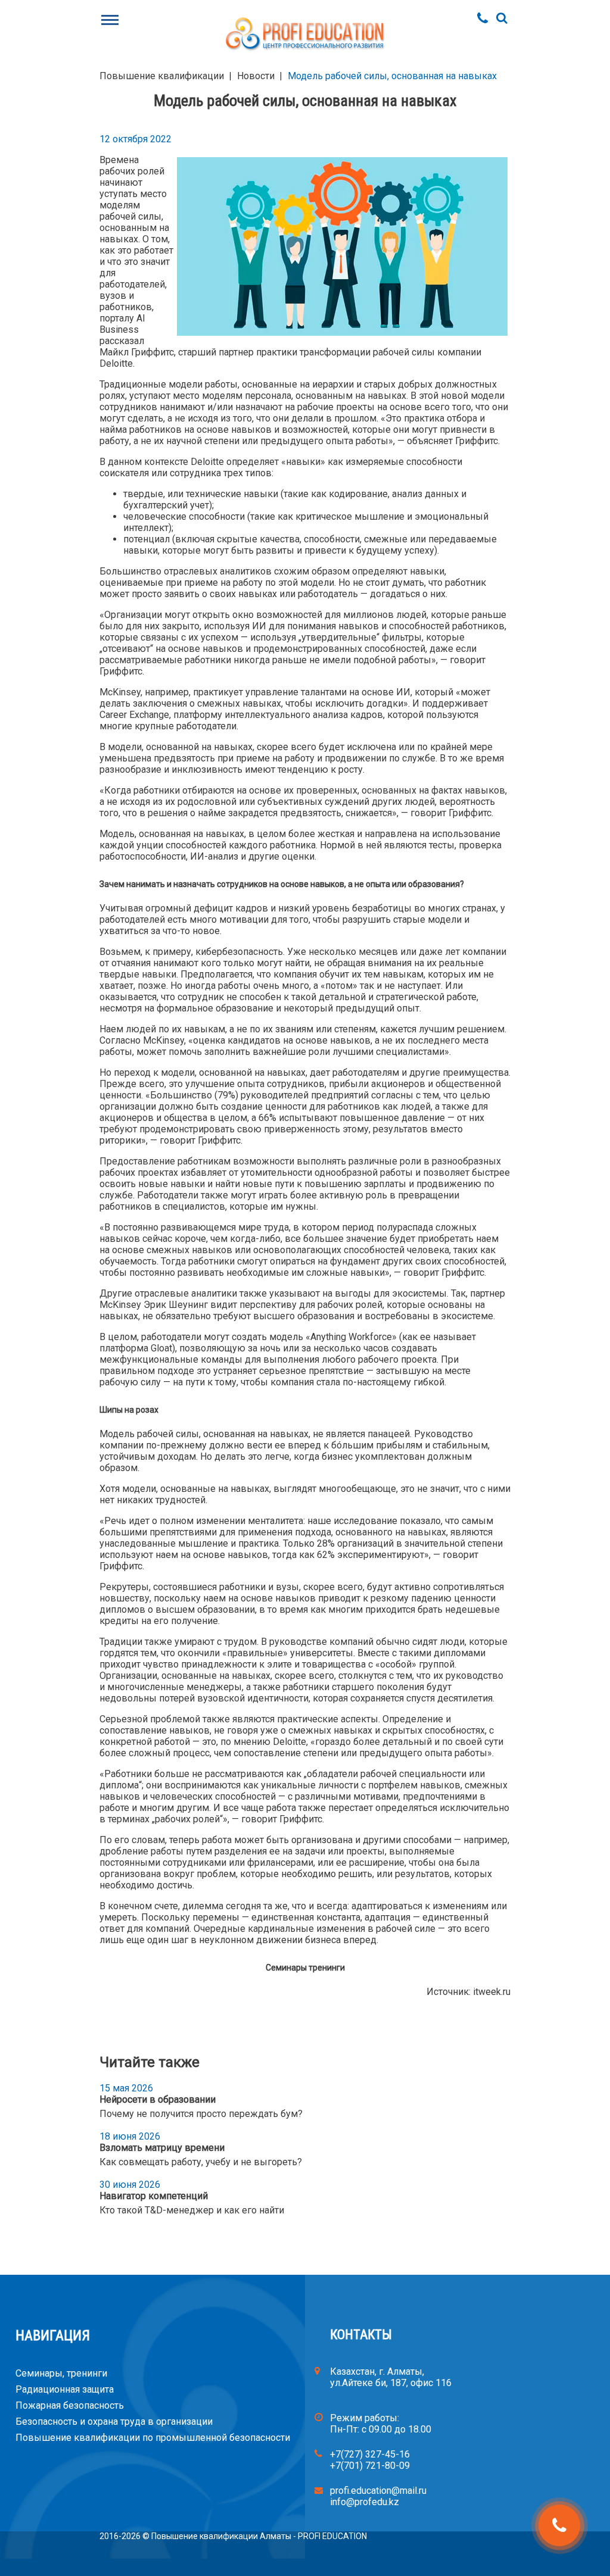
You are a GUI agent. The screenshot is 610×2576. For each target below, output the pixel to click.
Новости (256, 76)
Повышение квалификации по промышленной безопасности (153, 2438)
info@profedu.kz (365, 2502)
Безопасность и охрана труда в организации (114, 2422)
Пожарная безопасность (70, 2405)
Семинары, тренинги (61, 2373)
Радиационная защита (65, 2389)
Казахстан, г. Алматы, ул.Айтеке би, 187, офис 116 (391, 2377)
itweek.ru (492, 1992)
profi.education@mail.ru (378, 2491)
